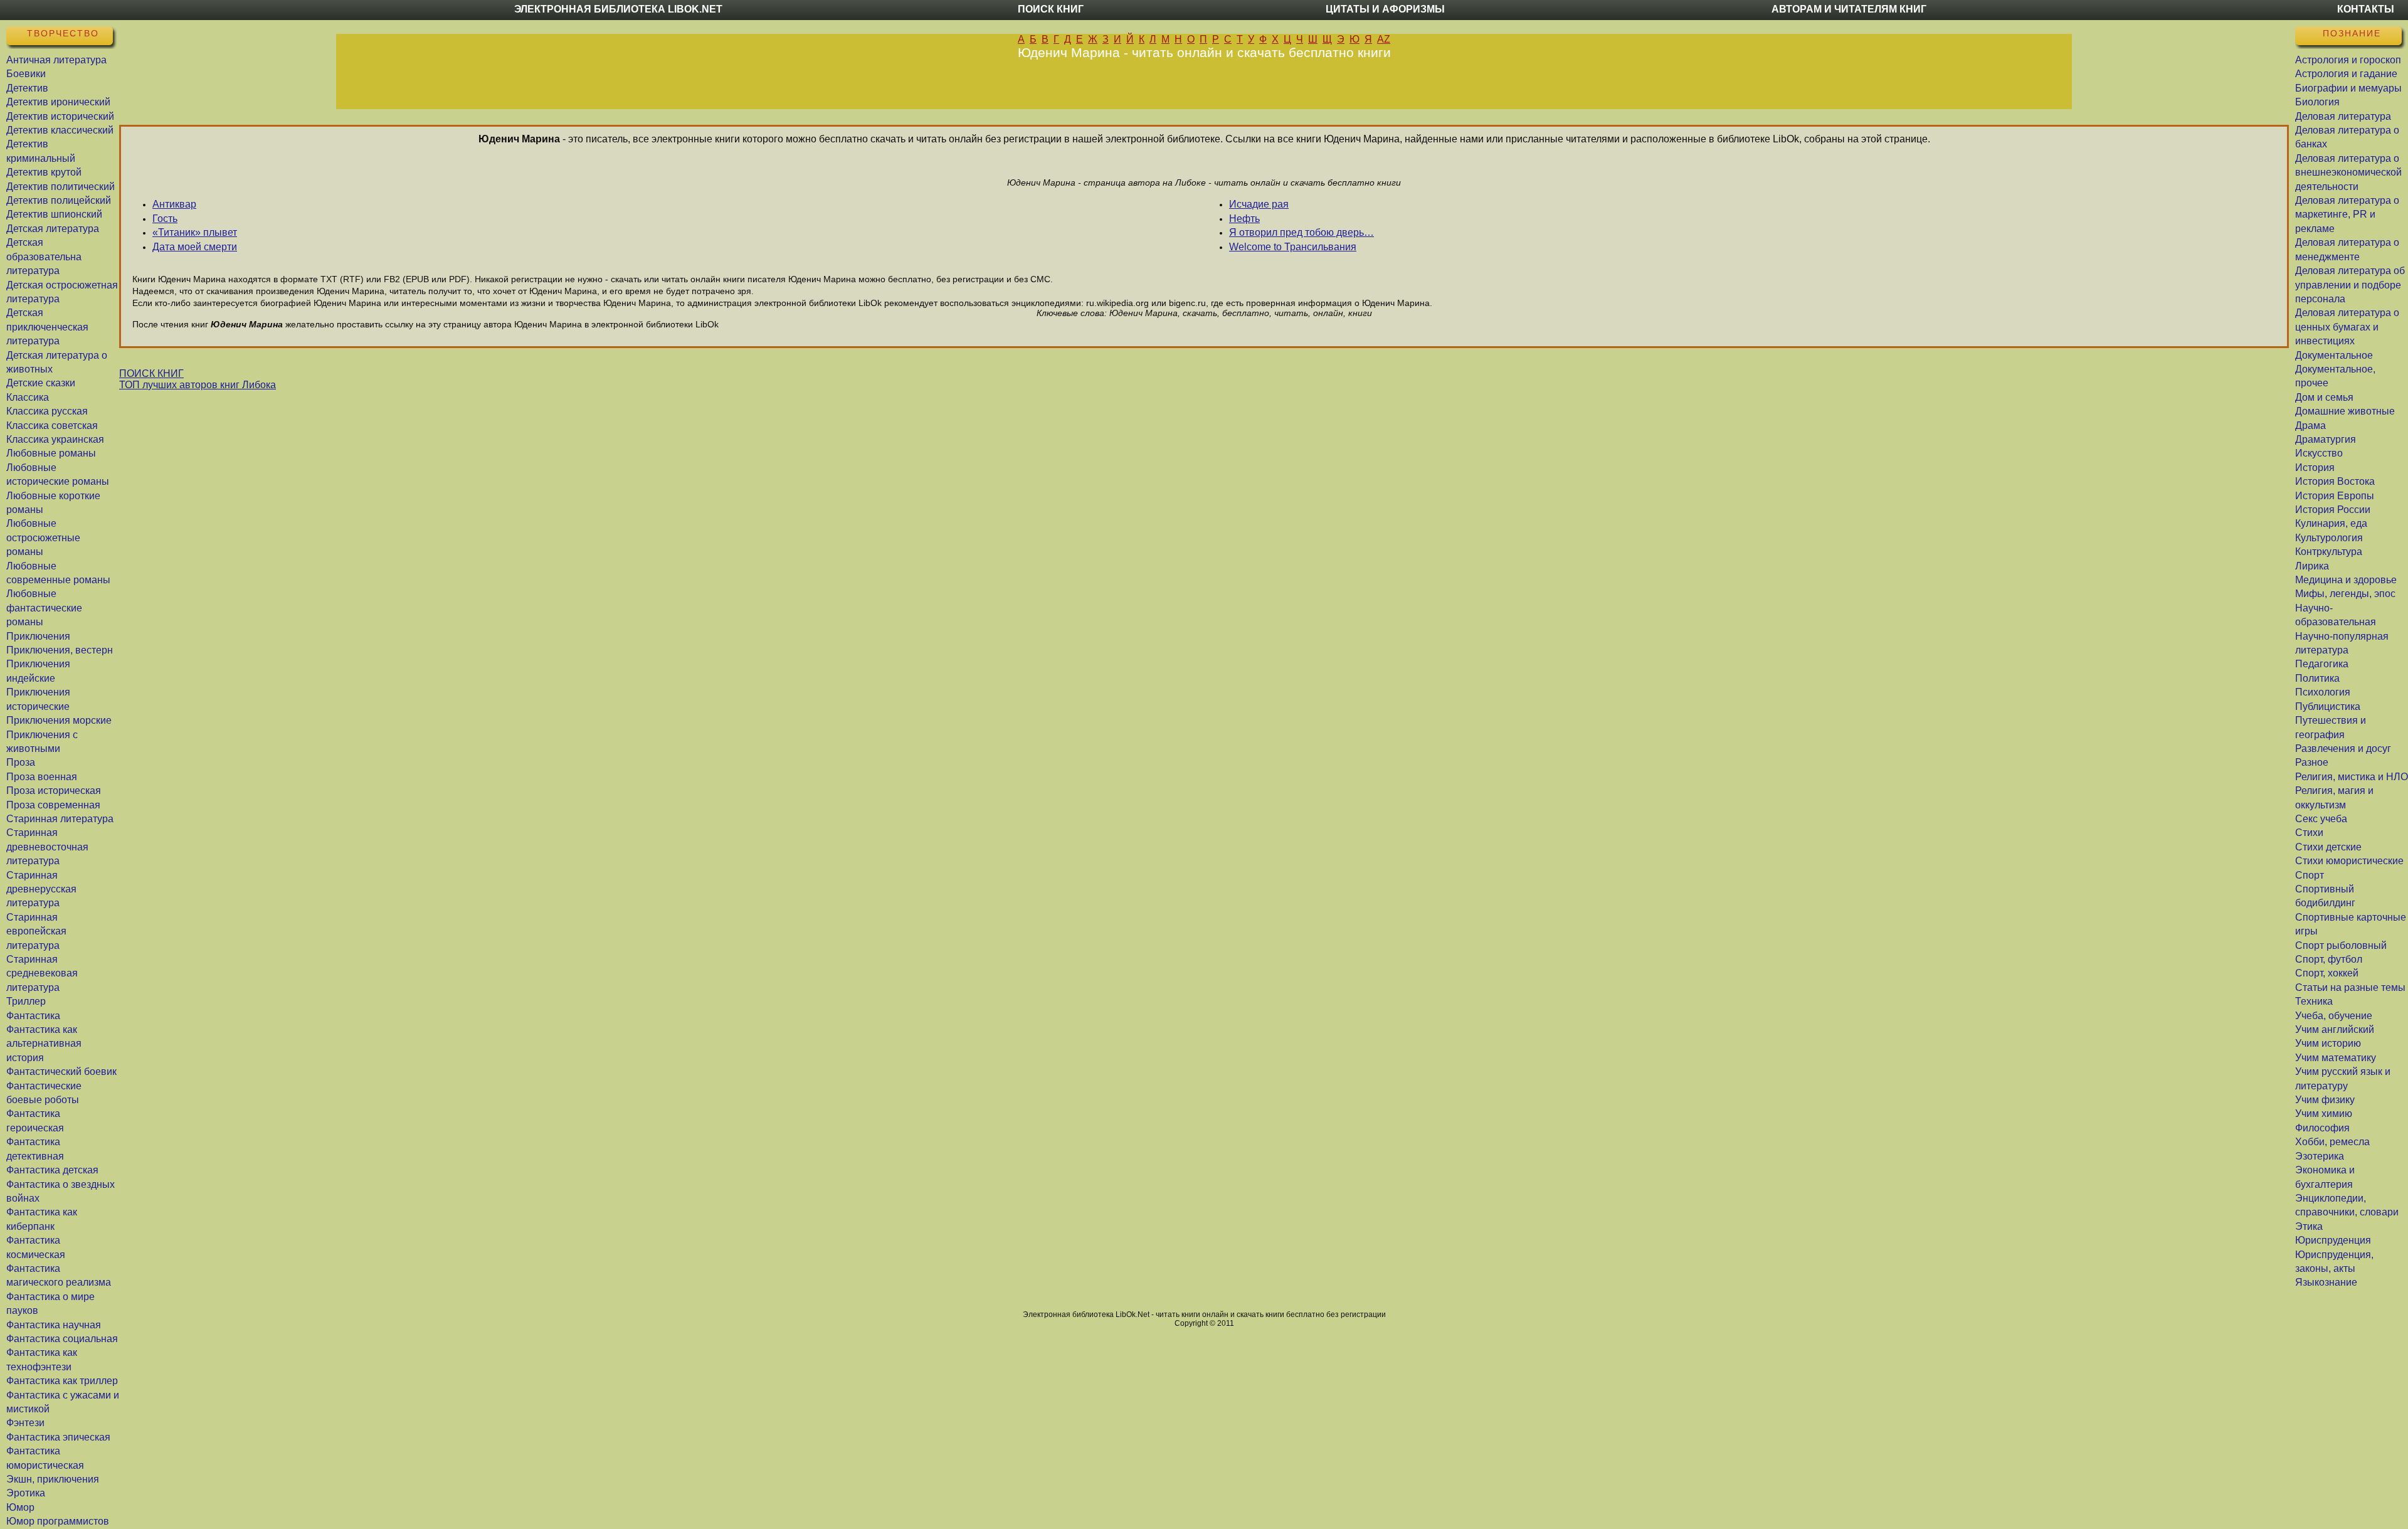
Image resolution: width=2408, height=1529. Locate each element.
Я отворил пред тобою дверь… (1302, 232)
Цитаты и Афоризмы (1385, 9)
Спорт (2310, 875)
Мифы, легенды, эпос (2345, 594)
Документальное (2334, 355)
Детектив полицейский (59, 200)
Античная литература (56, 60)
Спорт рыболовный (2341, 945)
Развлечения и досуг (2343, 749)
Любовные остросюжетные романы (43, 537)
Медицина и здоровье (2346, 580)
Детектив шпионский (54, 214)
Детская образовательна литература (44, 257)
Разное (2312, 762)
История (2315, 468)
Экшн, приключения (53, 1479)
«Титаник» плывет (195, 232)
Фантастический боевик (61, 1071)
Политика (2317, 678)
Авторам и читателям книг (1849, 9)
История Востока (2335, 481)
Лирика (2312, 566)
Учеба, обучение (2334, 1016)
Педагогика (2322, 664)
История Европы (2335, 496)
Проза (21, 762)
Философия (2322, 1128)
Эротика (26, 1493)
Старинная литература (60, 819)
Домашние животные (2345, 411)
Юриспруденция (2333, 1240)
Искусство (2319, 453)
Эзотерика (2320, 1156)
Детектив (27, 88)
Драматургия (2326, 439)
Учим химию (2324, 1114)
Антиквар (174, 204)
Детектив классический (60, 130)
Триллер (26, 1001)
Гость (165, 219)
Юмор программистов (58, 1521)
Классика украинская (55, 439)
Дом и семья (2324, 397)
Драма (2310, 426)
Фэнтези (25, 1423)
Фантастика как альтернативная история (44, 1044)
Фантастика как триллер (62, 1381)
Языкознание (2326, 1282)
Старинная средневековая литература (42, 973)
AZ (1384, 39)
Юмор (20, 1507)
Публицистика (2328, 706)
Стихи (2309, 833)
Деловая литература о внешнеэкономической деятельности (2348, 172)
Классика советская (52, 426)
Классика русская (47, 411)
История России (2333, 510)
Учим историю (2328, 1043)
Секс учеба (2321, 819)
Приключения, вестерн (60, 650)
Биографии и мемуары (2348, 88)
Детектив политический (61, 187)
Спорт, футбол (2329, 959)
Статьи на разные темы (2350, 987)
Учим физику (2325, 1100)
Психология (2323, 692)
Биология (2317, 102)
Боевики (26, 74)
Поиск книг (1051, 9)
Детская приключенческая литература (47, 327)
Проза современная (53, 805)
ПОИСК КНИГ (151, 373)
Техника (2314, 1001)
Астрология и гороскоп (2348, 60)
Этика (2309, 1226)
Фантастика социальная (62, 1339)
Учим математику (2336, 1058)
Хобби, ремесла (2332, 1142)
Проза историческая (54, 791)
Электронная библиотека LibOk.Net (618, 9)
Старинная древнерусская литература (41, 889)
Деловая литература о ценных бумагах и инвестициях (2347, 327)
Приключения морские (59, 720)
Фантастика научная (54, 1325)
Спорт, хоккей (2327, 973)
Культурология (2329, 538)
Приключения (38, 636)
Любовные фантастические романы (44, 608)
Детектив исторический (60, 116)
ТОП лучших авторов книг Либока (198, 385)
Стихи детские (2328, 847)
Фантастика (33, 1016)
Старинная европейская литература (36, 931)
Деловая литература (2343, 116)
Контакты (2366, 9)
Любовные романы (51, 453)
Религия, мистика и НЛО (2352, 777)
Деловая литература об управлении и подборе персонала (2350, 285)
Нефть (1244, 219)
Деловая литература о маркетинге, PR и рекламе (2347, 214)
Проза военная (42, 777)
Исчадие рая (1259, 204)
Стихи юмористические (2349, 861)
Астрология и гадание (2346, 74)
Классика (28, 397)
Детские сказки (41, 383)
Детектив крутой (44, 172)
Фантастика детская (52, 1170)
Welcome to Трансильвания (1293, 247)
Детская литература (53, 229)
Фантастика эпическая (58, 1437)
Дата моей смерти (195, 247)
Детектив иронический (58, 102)
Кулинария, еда (2331, 523)
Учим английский (2335, 1029)
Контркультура (2329, 552)
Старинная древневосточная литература (47, 847)
